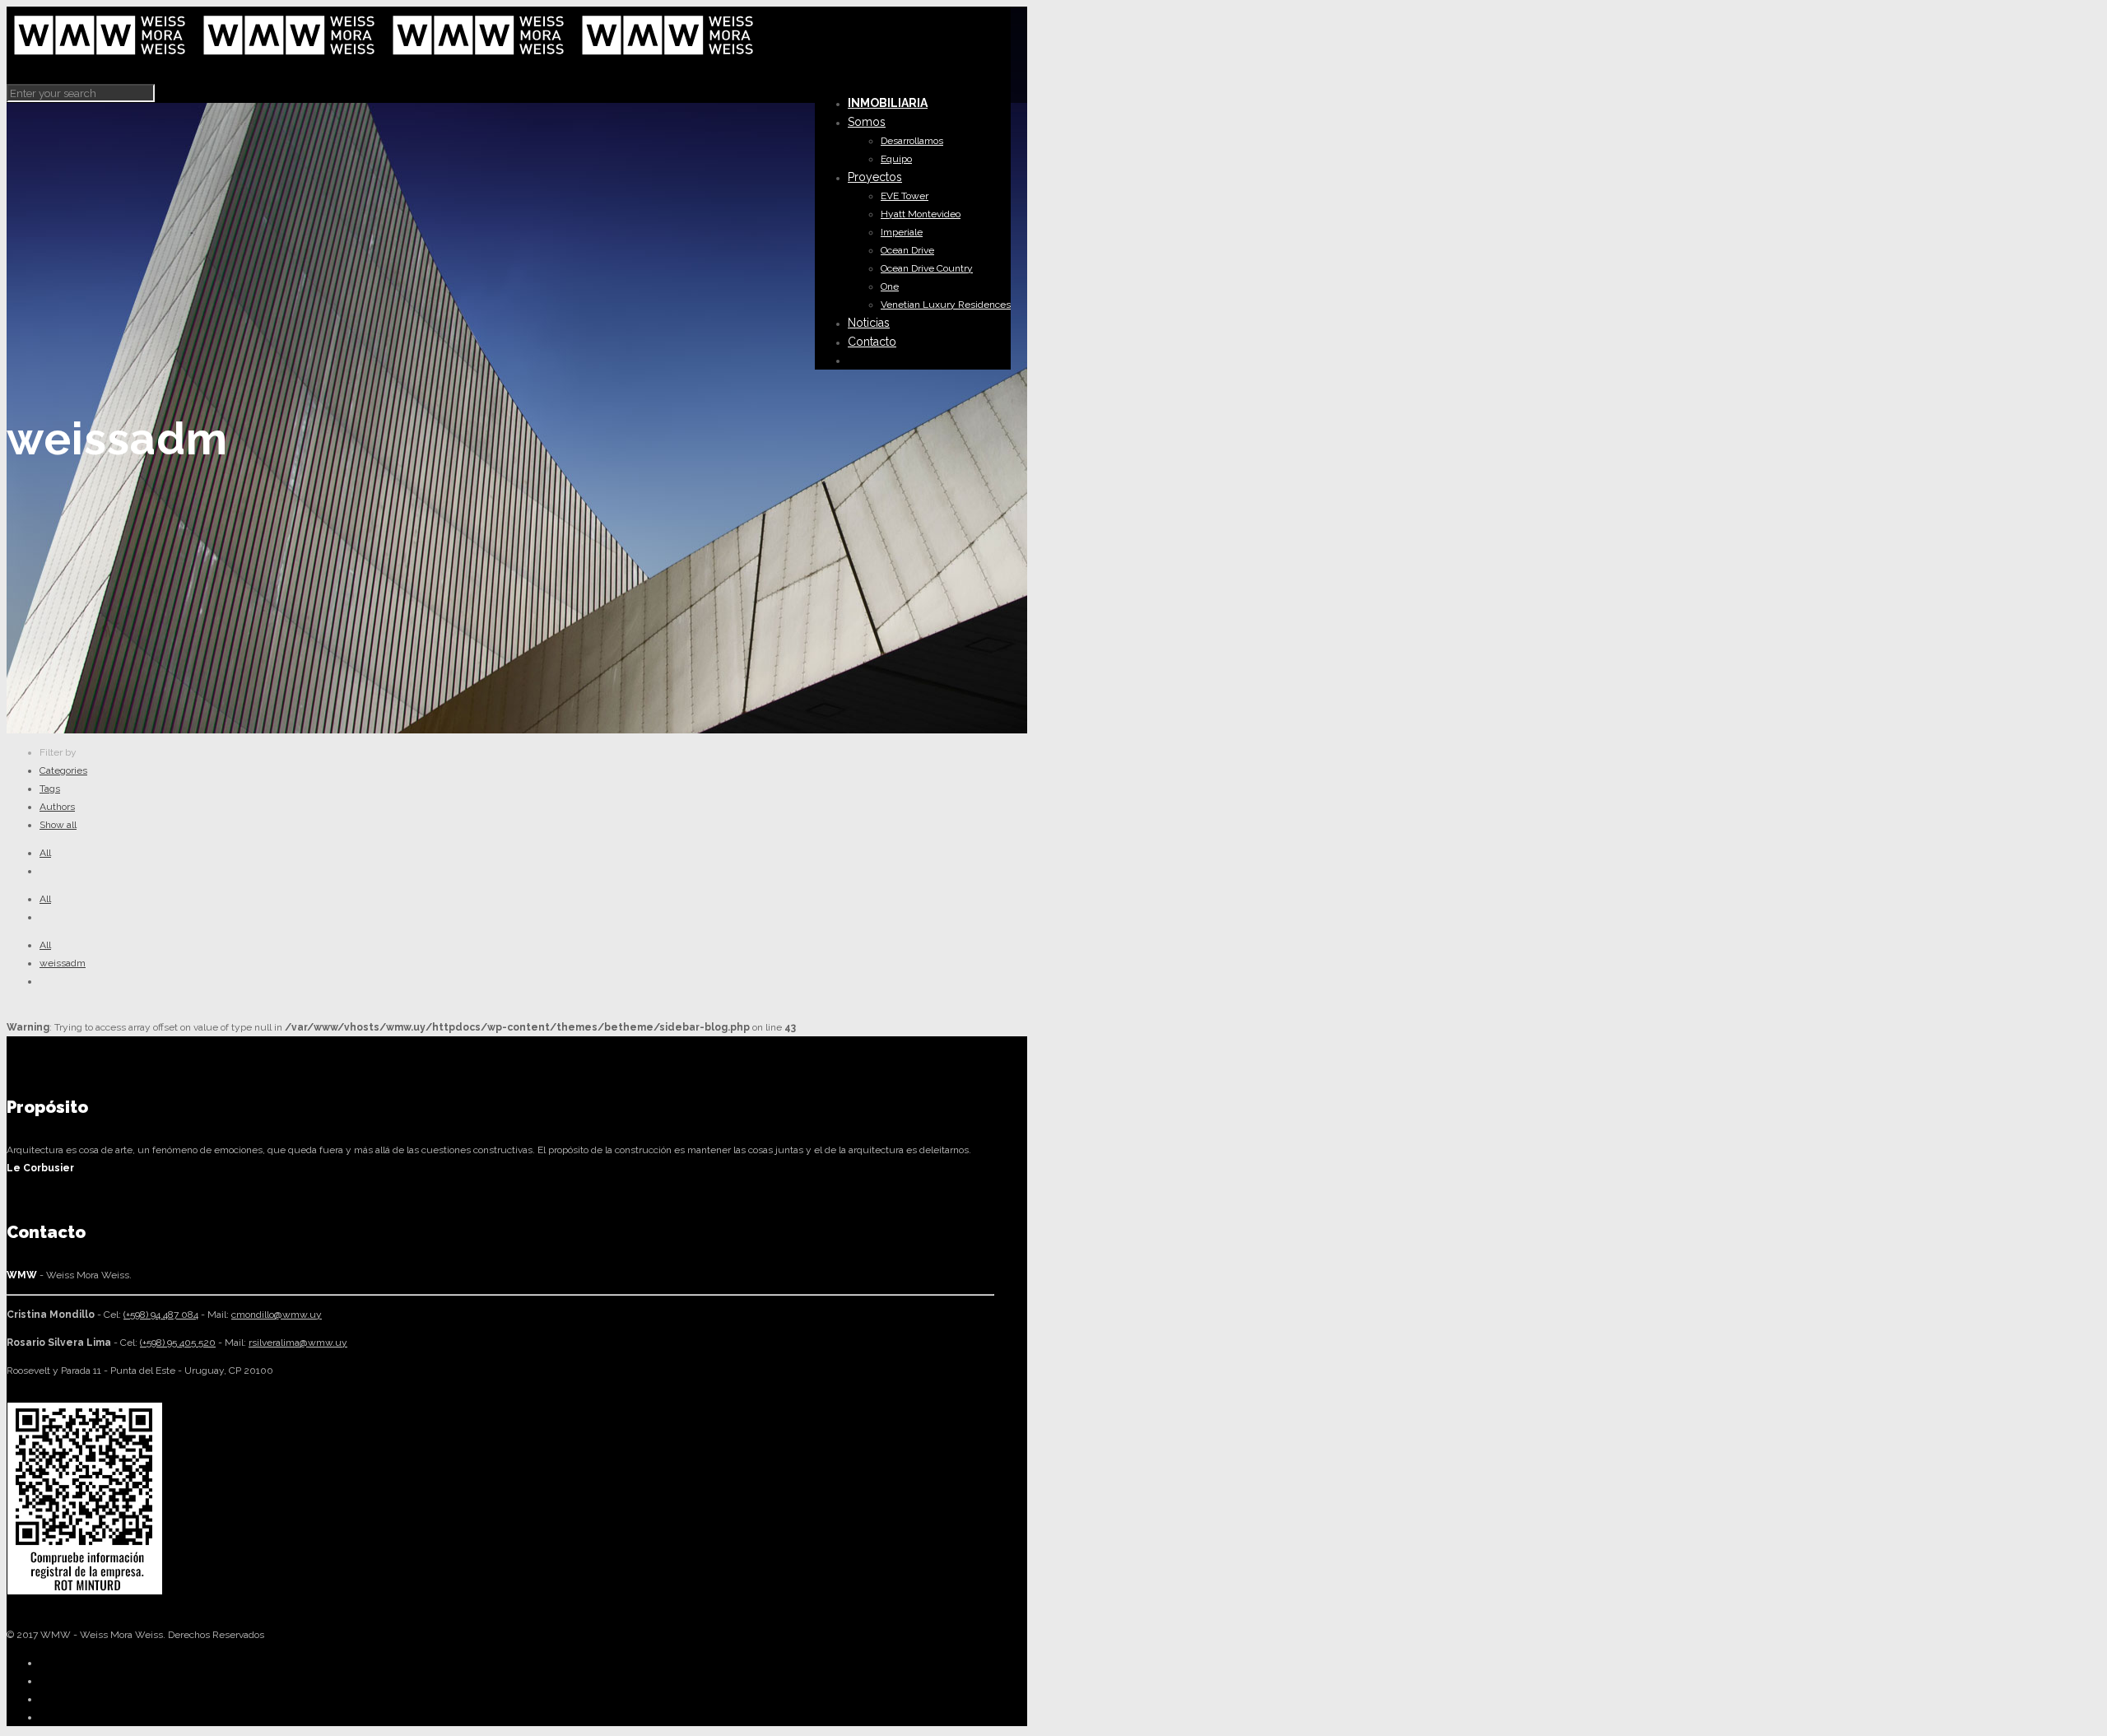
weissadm (63, 963)
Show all (58, 825)
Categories (63, 770)
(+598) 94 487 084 (161, 1315)
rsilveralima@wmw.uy (298, 1343)
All (45, 853)
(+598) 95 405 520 (178, 1343)
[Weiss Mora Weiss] (385, 59)
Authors (57, 807)
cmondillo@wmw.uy (277, 1315)
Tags (50, 789)
